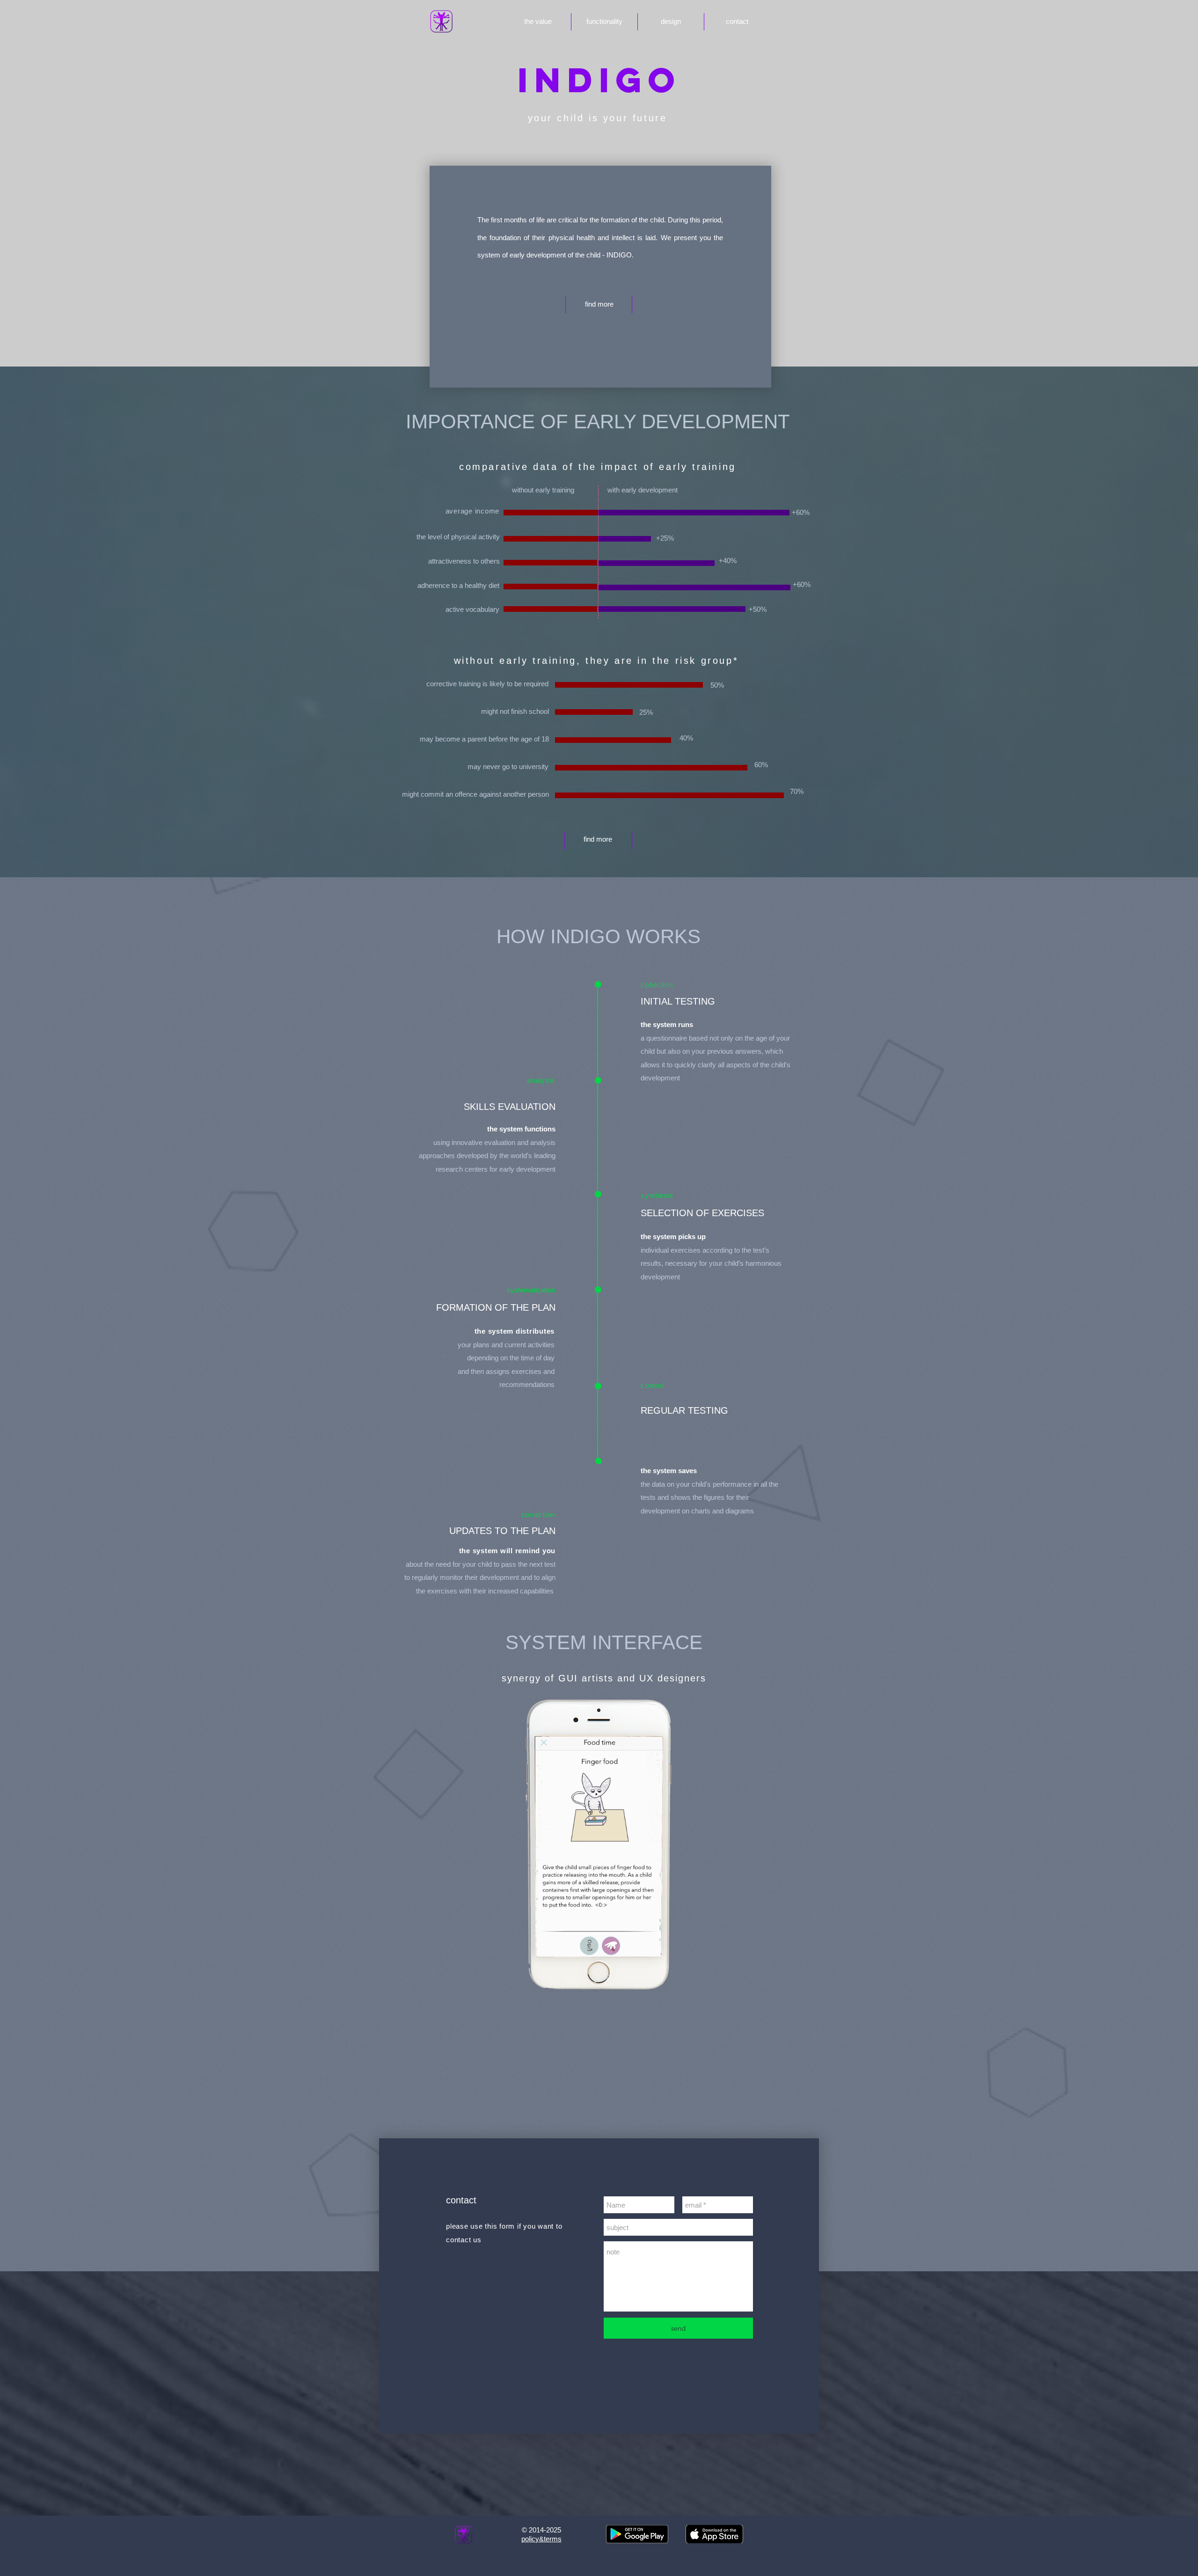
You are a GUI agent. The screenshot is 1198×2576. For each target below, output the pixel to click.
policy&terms (541, 2539)
